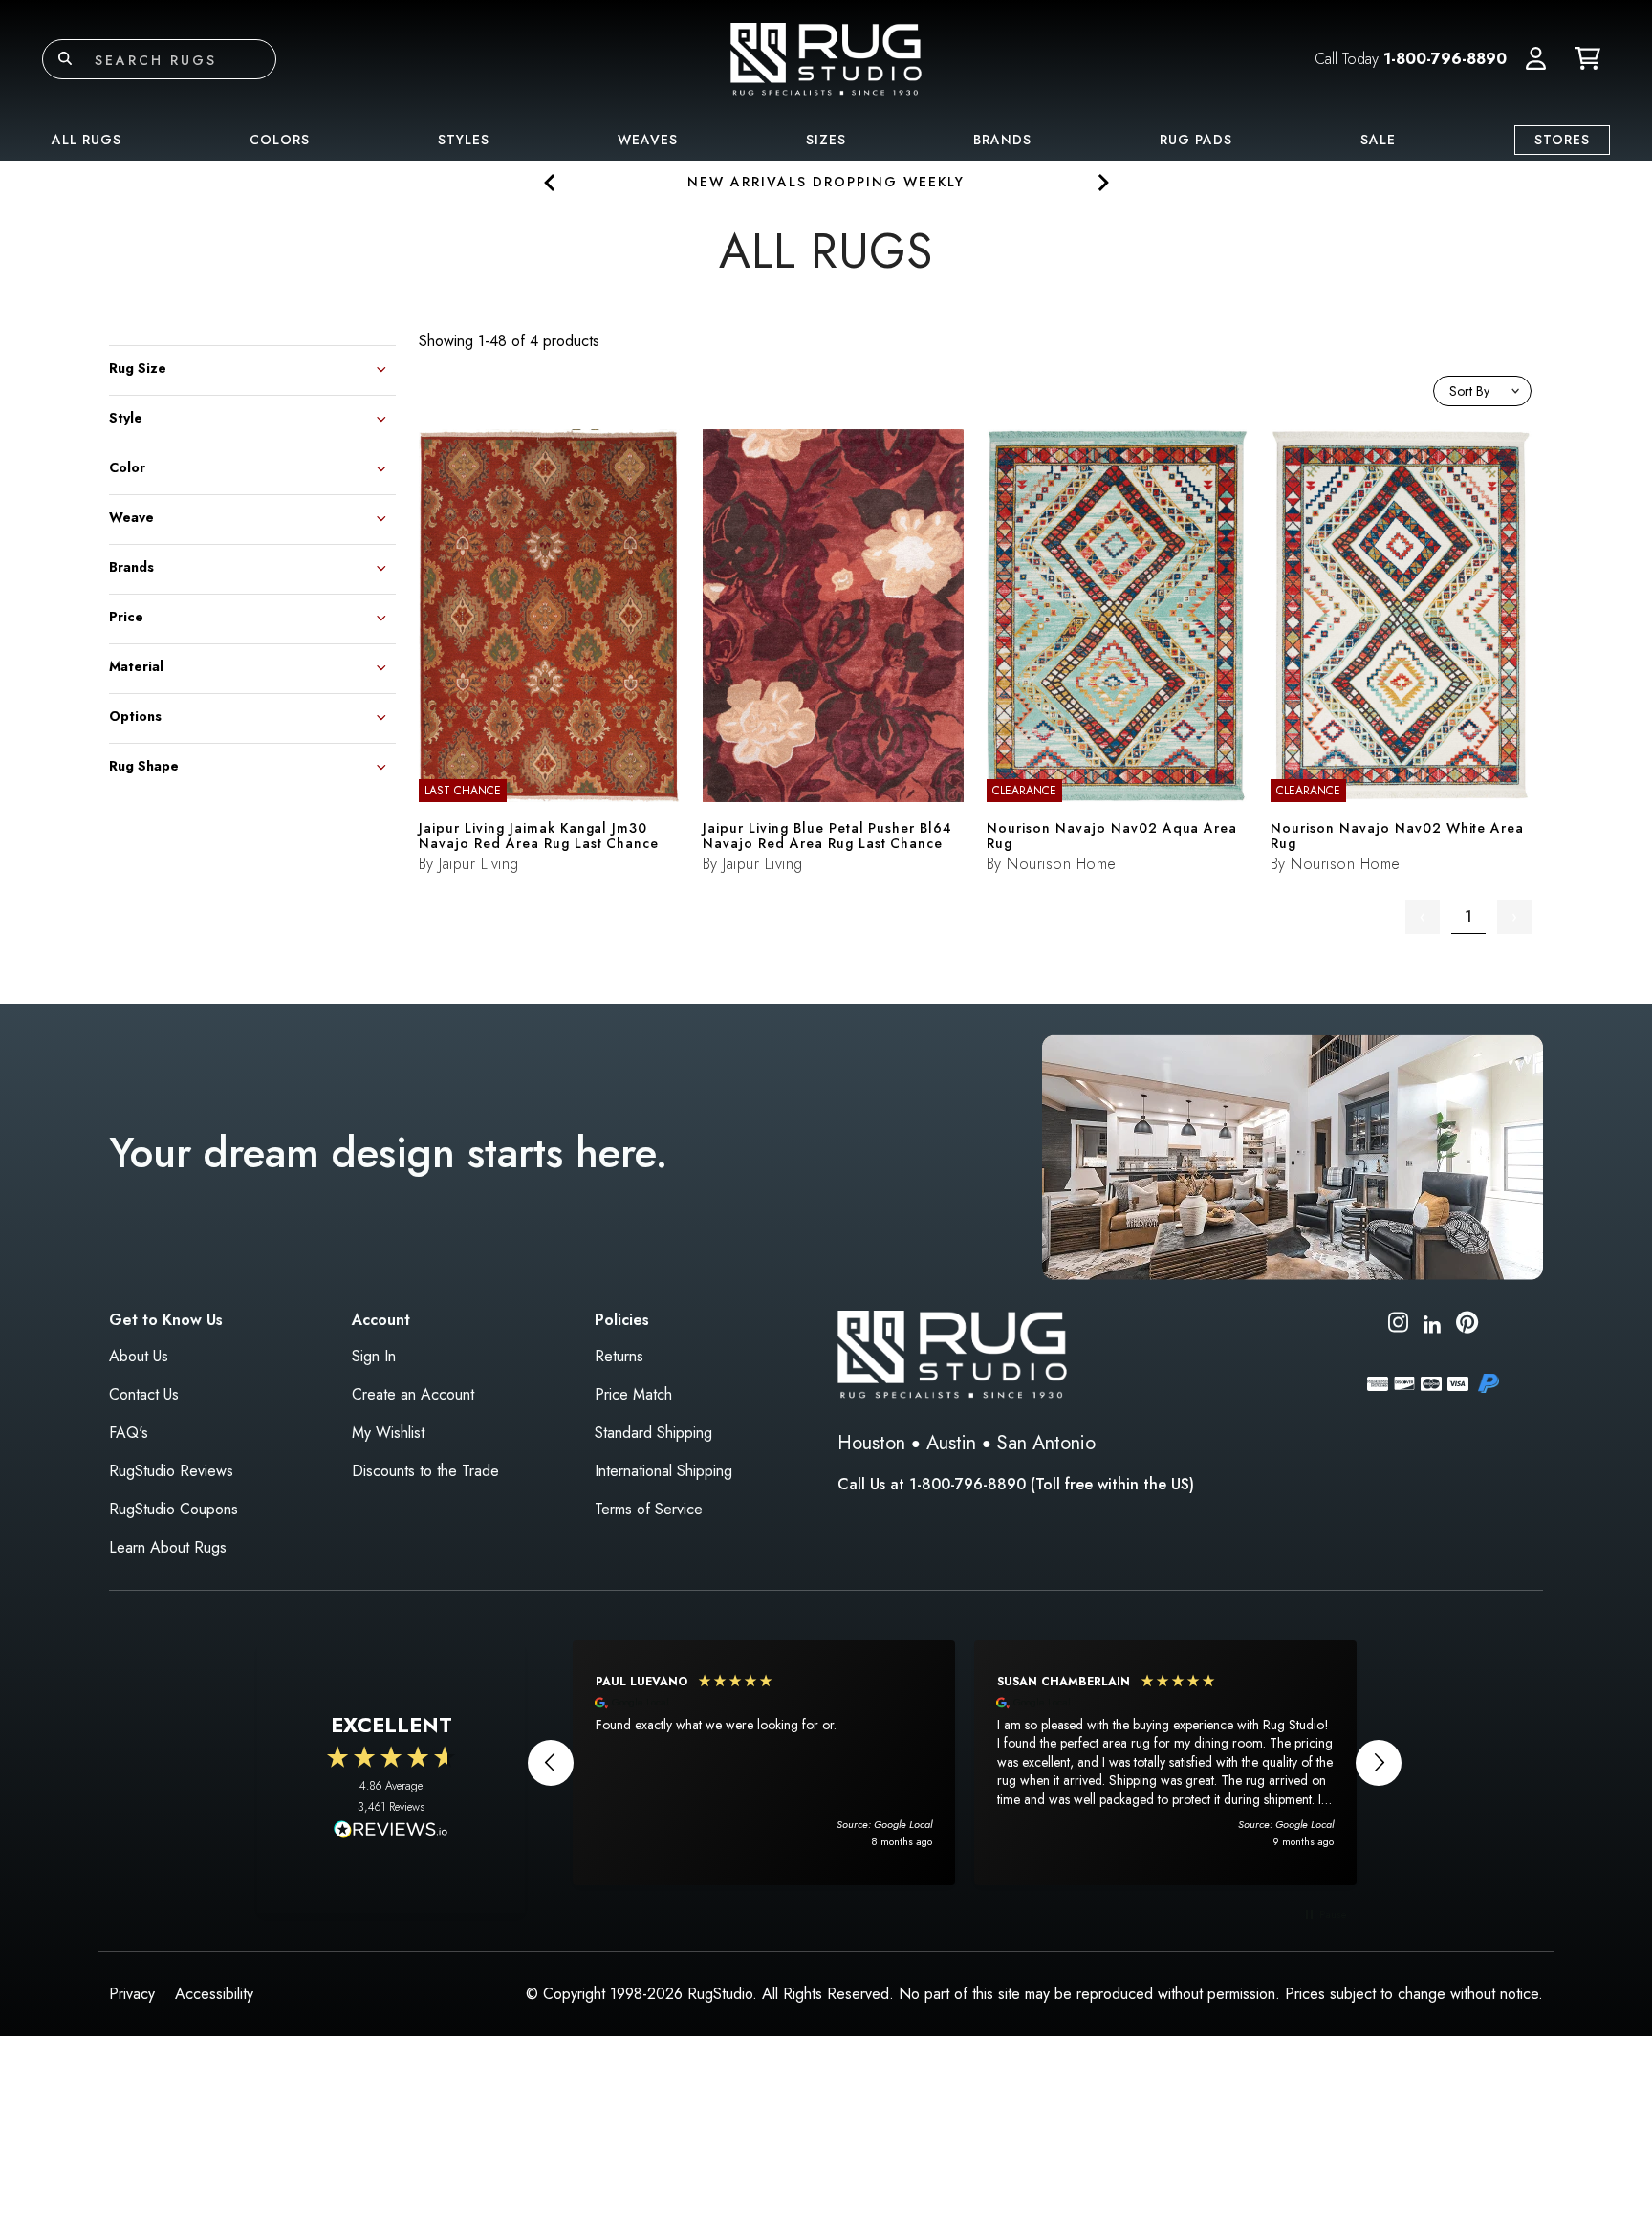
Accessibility (214, 1994)
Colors (280, 140)
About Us (139, 1356)
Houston (871, 1443)
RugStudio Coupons (174, 1509)
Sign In (374, 1356)
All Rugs (87, 140)
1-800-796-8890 (1445, 59)
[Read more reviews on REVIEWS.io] (391, 1832)
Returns (619, 1356)
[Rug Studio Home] (826, 58)
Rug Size (138, 367)
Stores (1562, 140)
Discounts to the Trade (425, 1471)
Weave (131, 516)
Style (126, 416)
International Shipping (663, 1471)
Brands (1002, 140)
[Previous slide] (550, 182)
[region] (965, 1763)
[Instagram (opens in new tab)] (1398, 1325)
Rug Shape (144, 764)
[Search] (65, 59)
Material (136, 665)
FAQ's (129, 1433)
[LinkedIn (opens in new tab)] (1432, 1322)
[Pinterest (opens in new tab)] (1467, 1325)
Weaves (648, 140)
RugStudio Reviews (171, 1471)
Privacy (132, 1994)
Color (127, 466)
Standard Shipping (653, 1433)
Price (126, 615)
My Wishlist (388, 1433)
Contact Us (144, 1394)
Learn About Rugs (168, 1547)
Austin (951, 1443)
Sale (1378, 140)
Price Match (633, 1394)
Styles (464, 140)
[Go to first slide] (1102, 182)
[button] (1536, 59)
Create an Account (413, 1394)
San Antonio (1046, 1443)
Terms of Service (649, 1509)
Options (135, 715)
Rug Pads (1196, 140)
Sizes (826, 140)
